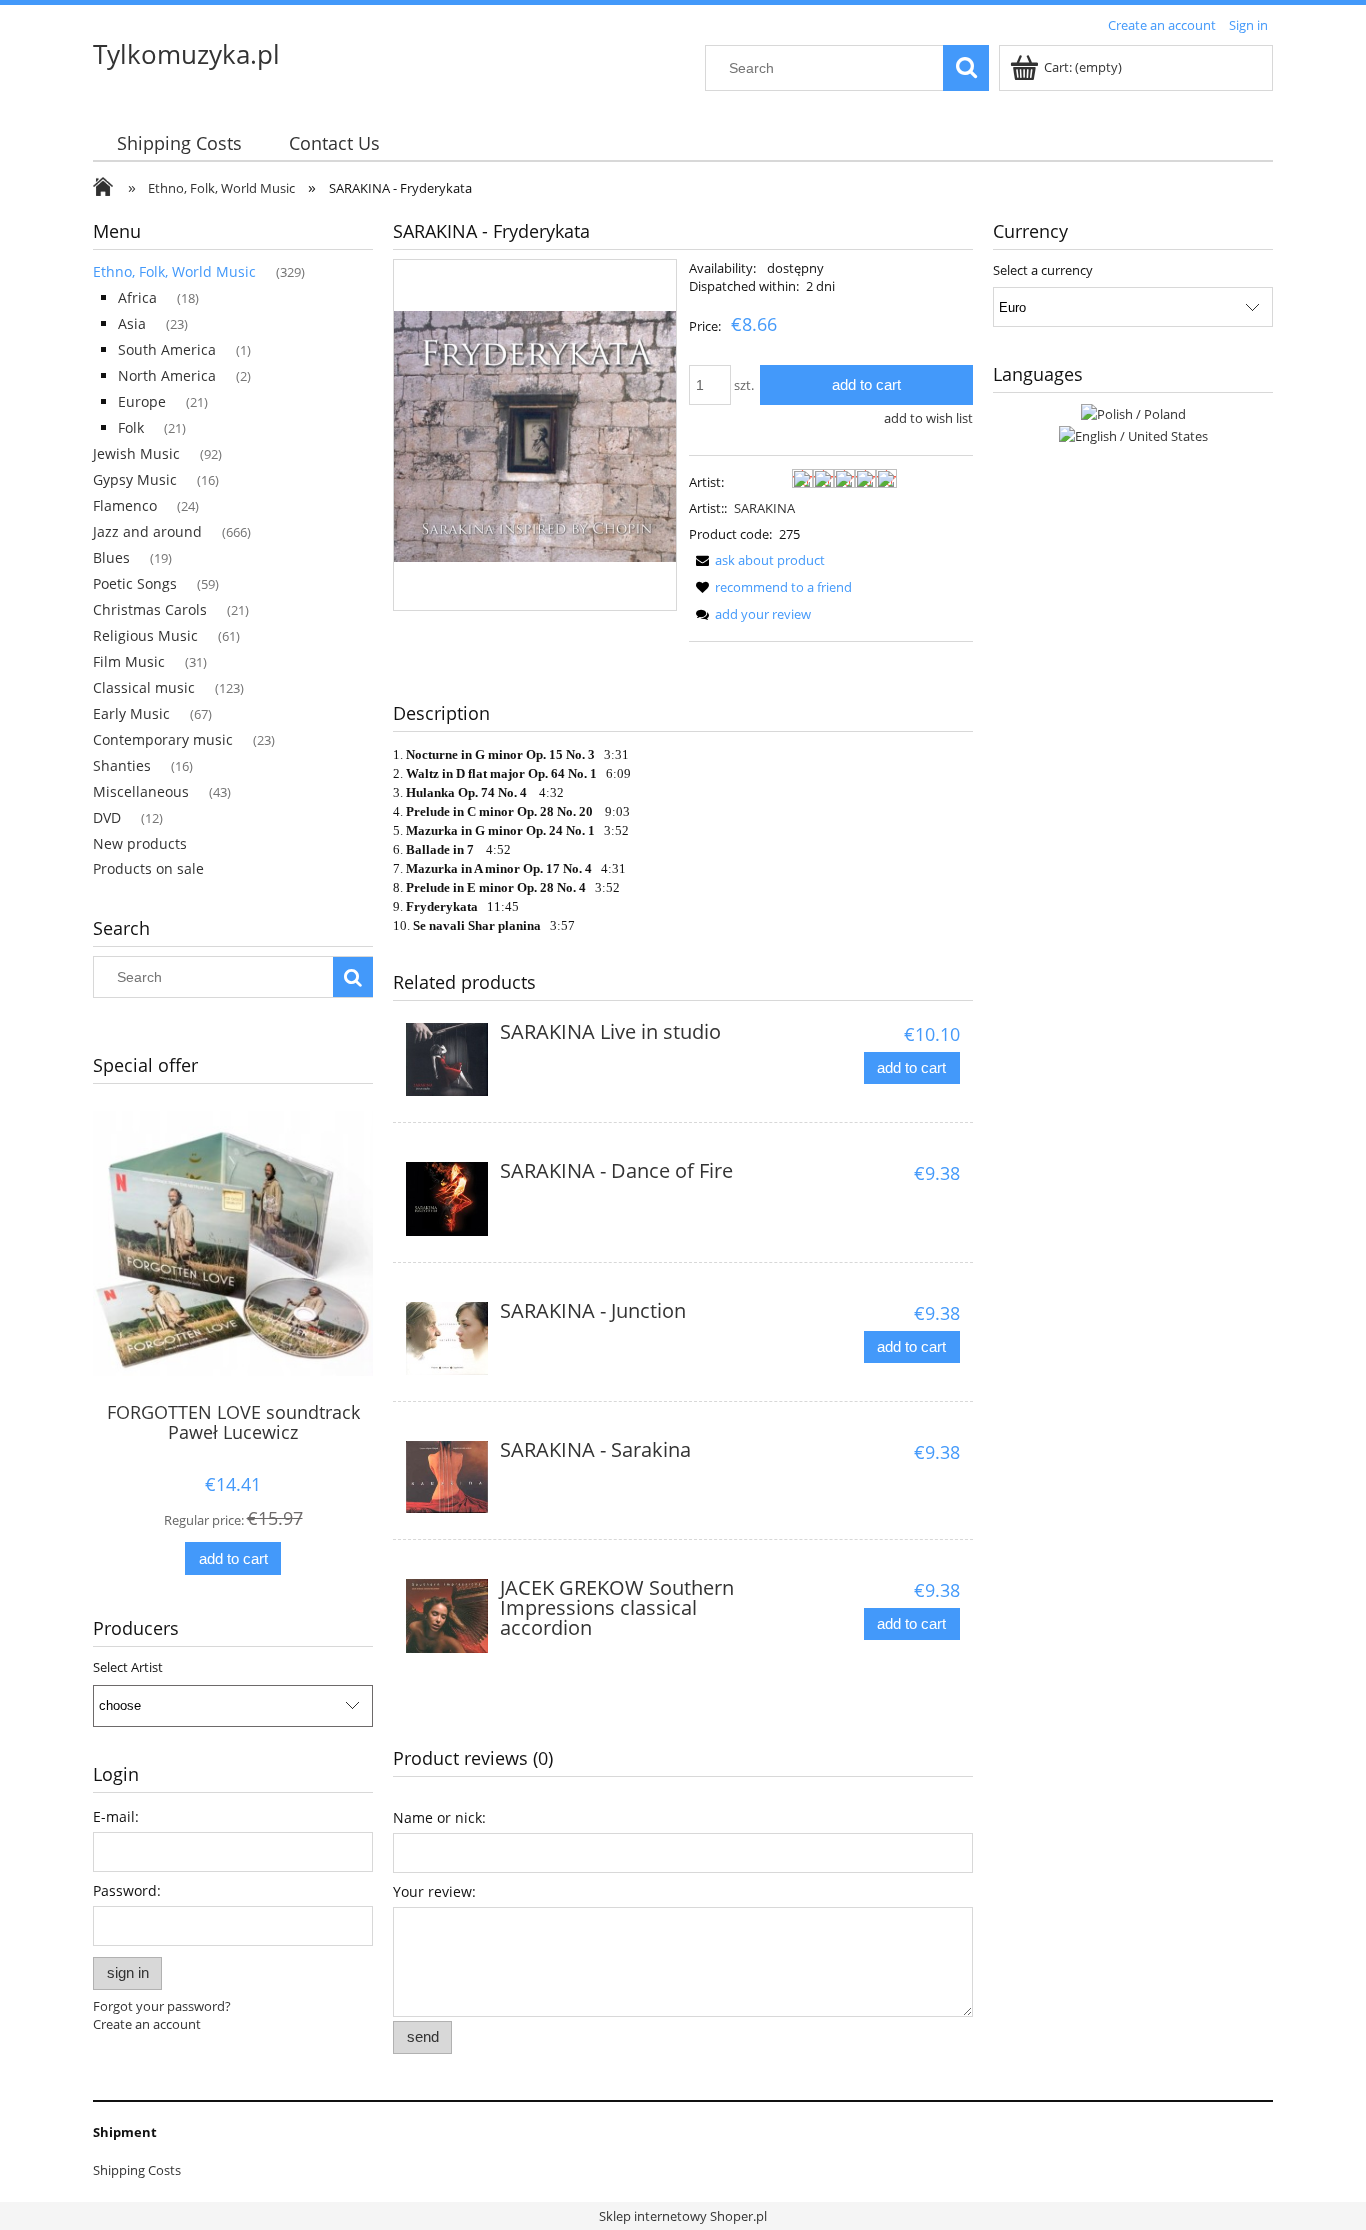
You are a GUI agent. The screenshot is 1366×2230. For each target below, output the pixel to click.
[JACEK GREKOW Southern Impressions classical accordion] (447, 1616)
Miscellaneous (141, 791)
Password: (127, 1890)
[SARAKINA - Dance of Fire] (447, 1199)
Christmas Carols (150, 609)
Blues (111, 557)
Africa (137, 297)
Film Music (129, 661)
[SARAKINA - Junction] (447, 1338)
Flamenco (125, 505)
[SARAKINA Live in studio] (447, 1059)
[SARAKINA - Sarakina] (447, 1477)
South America (167, 349)
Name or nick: (439, 1817)
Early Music (131, 713)
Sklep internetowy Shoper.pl (683, 2216)
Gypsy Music (135, 479)
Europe (142, 401)
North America (167, 375)
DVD (107, 817)
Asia (132, 323)
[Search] (966, 68)
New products (140, 843)
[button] (757, 560)
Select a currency (1043, 270)
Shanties (122, 765)
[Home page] (108, 189)
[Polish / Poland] (1133, 412)
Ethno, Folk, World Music (174, 271)
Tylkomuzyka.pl (186, 54)
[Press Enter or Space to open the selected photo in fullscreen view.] (535, 435)
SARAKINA (764, 508)
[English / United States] (1133, 434)
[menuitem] (179, 143)
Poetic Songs (135, 583)
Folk (131, 427)
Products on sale (148, 868)
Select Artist (128, 1667)
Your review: (434, 1891)
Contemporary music (163, 739)
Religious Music (145, 635)
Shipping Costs (137, 2170)
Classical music (144, 687)
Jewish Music (136, 453)
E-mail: (116, 1816)
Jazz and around (147, 531)
